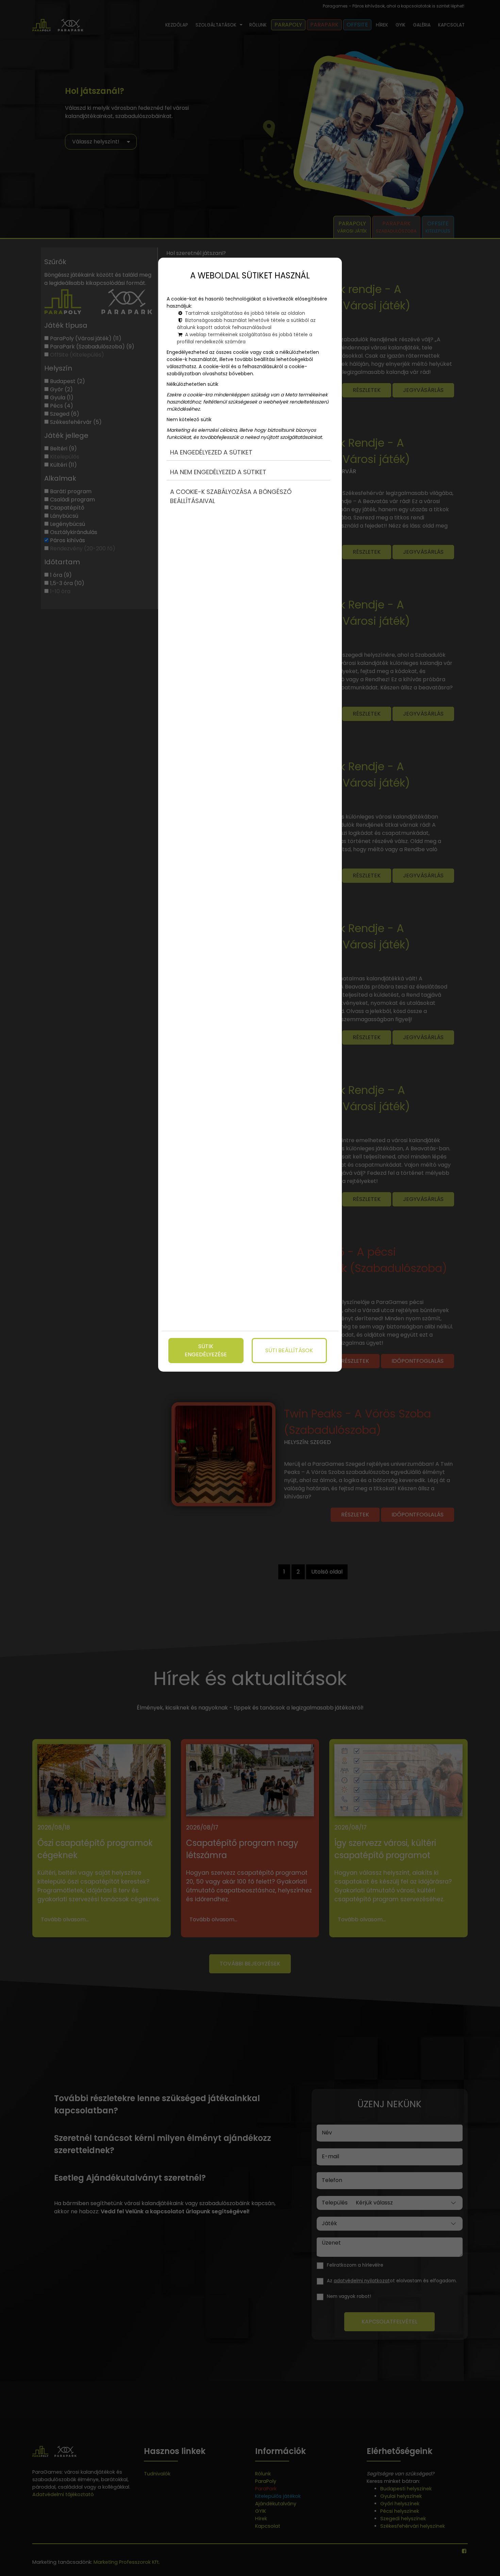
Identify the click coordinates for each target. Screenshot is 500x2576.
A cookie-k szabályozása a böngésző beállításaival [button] (231, 496)
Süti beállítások (289, 1350)
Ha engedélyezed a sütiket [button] (211, 452)
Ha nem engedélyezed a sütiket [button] (218, 472)
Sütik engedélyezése (206, 1350)
